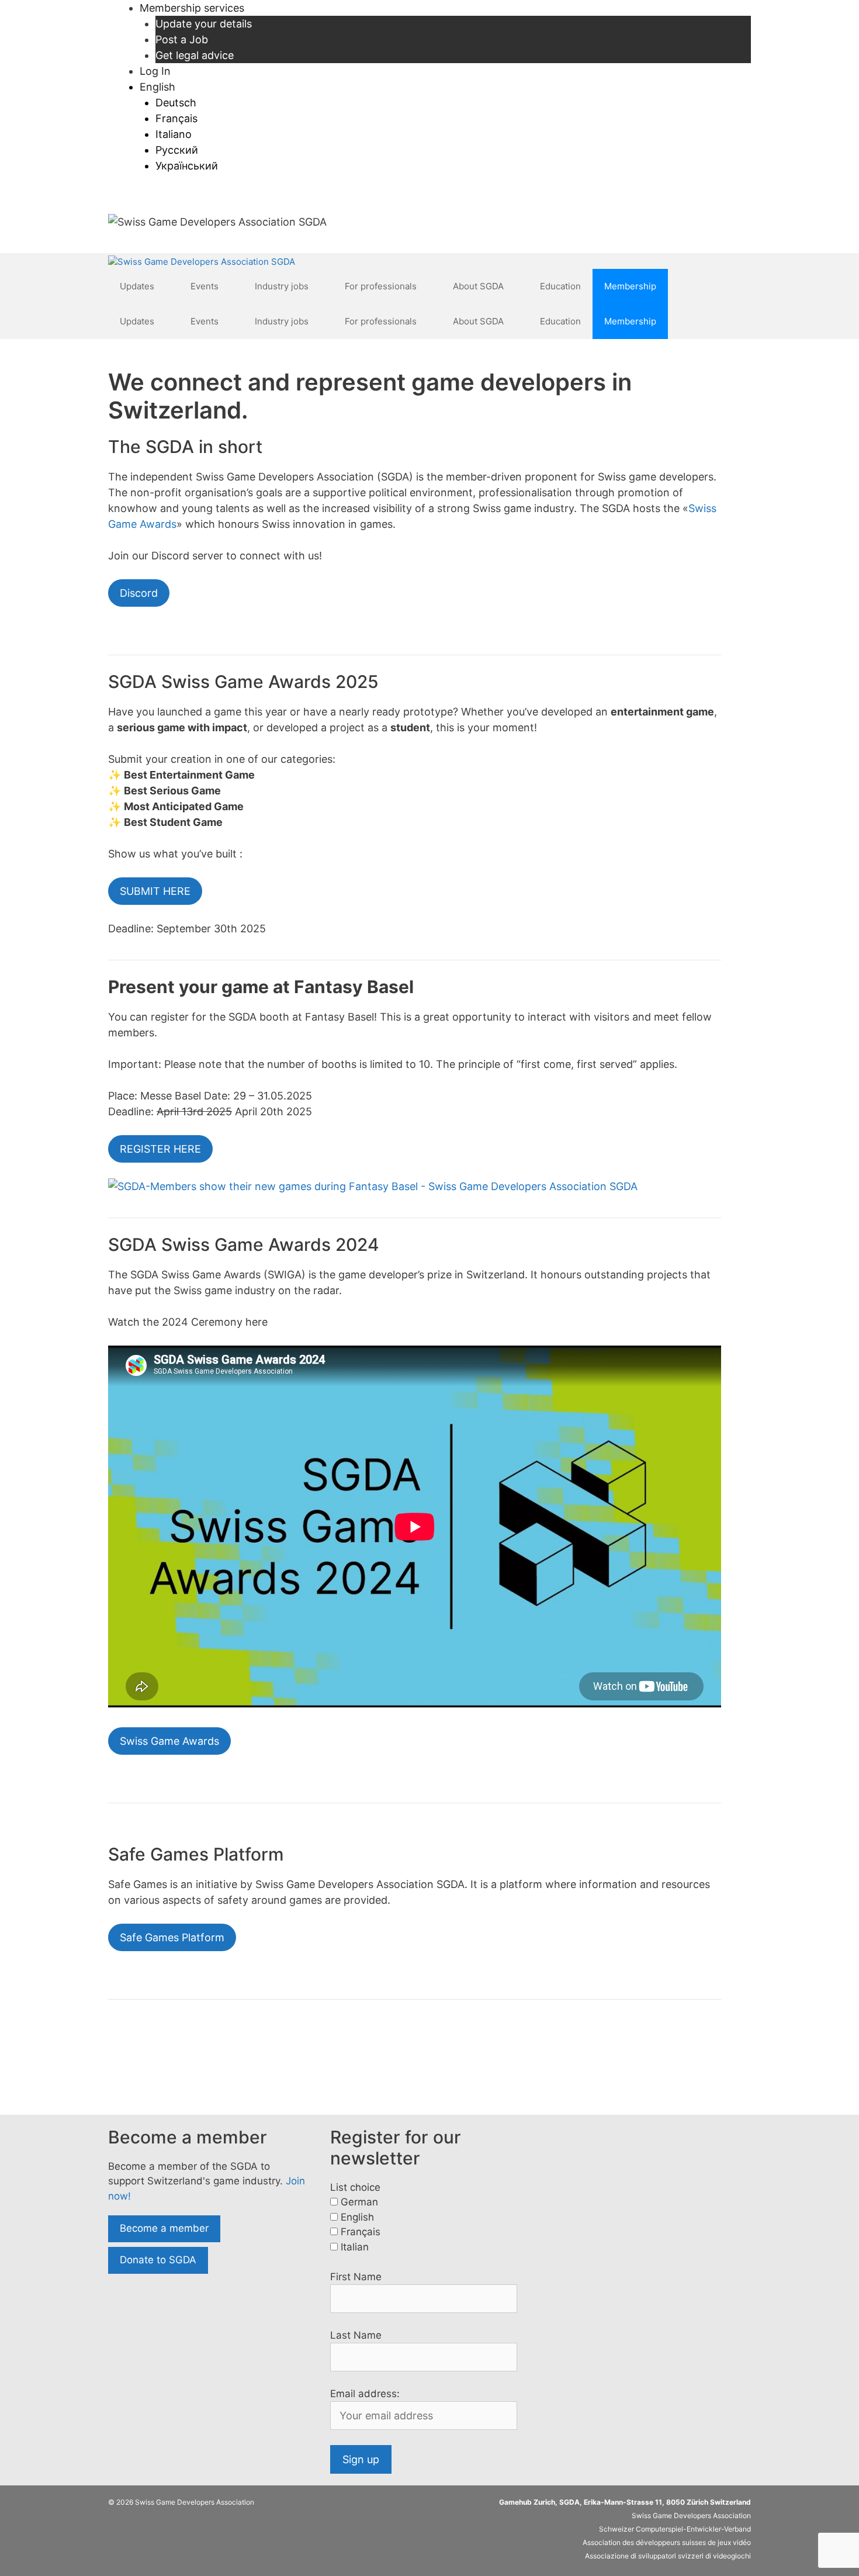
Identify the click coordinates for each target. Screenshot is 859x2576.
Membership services (192, 8)
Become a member (164, 2228)
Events (205, 286)
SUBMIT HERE (155, 891)
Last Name (356, 2335)
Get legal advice (195, 55)
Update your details (204, 24)
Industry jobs (282, 286)
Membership (630, 286)
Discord (139, 593)
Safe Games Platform (172, 1937)
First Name (356, 2277)
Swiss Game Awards (169, 1741)
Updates (137, 286)
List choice (355, 2187)
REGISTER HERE (160, 1149)
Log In (155, 71)
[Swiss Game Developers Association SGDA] (202, 262)
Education (560, 286)
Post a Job (182, 39)
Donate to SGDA (158, 2260)
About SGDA (478, 286)
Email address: (365, 2394)
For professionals (381, 286)
